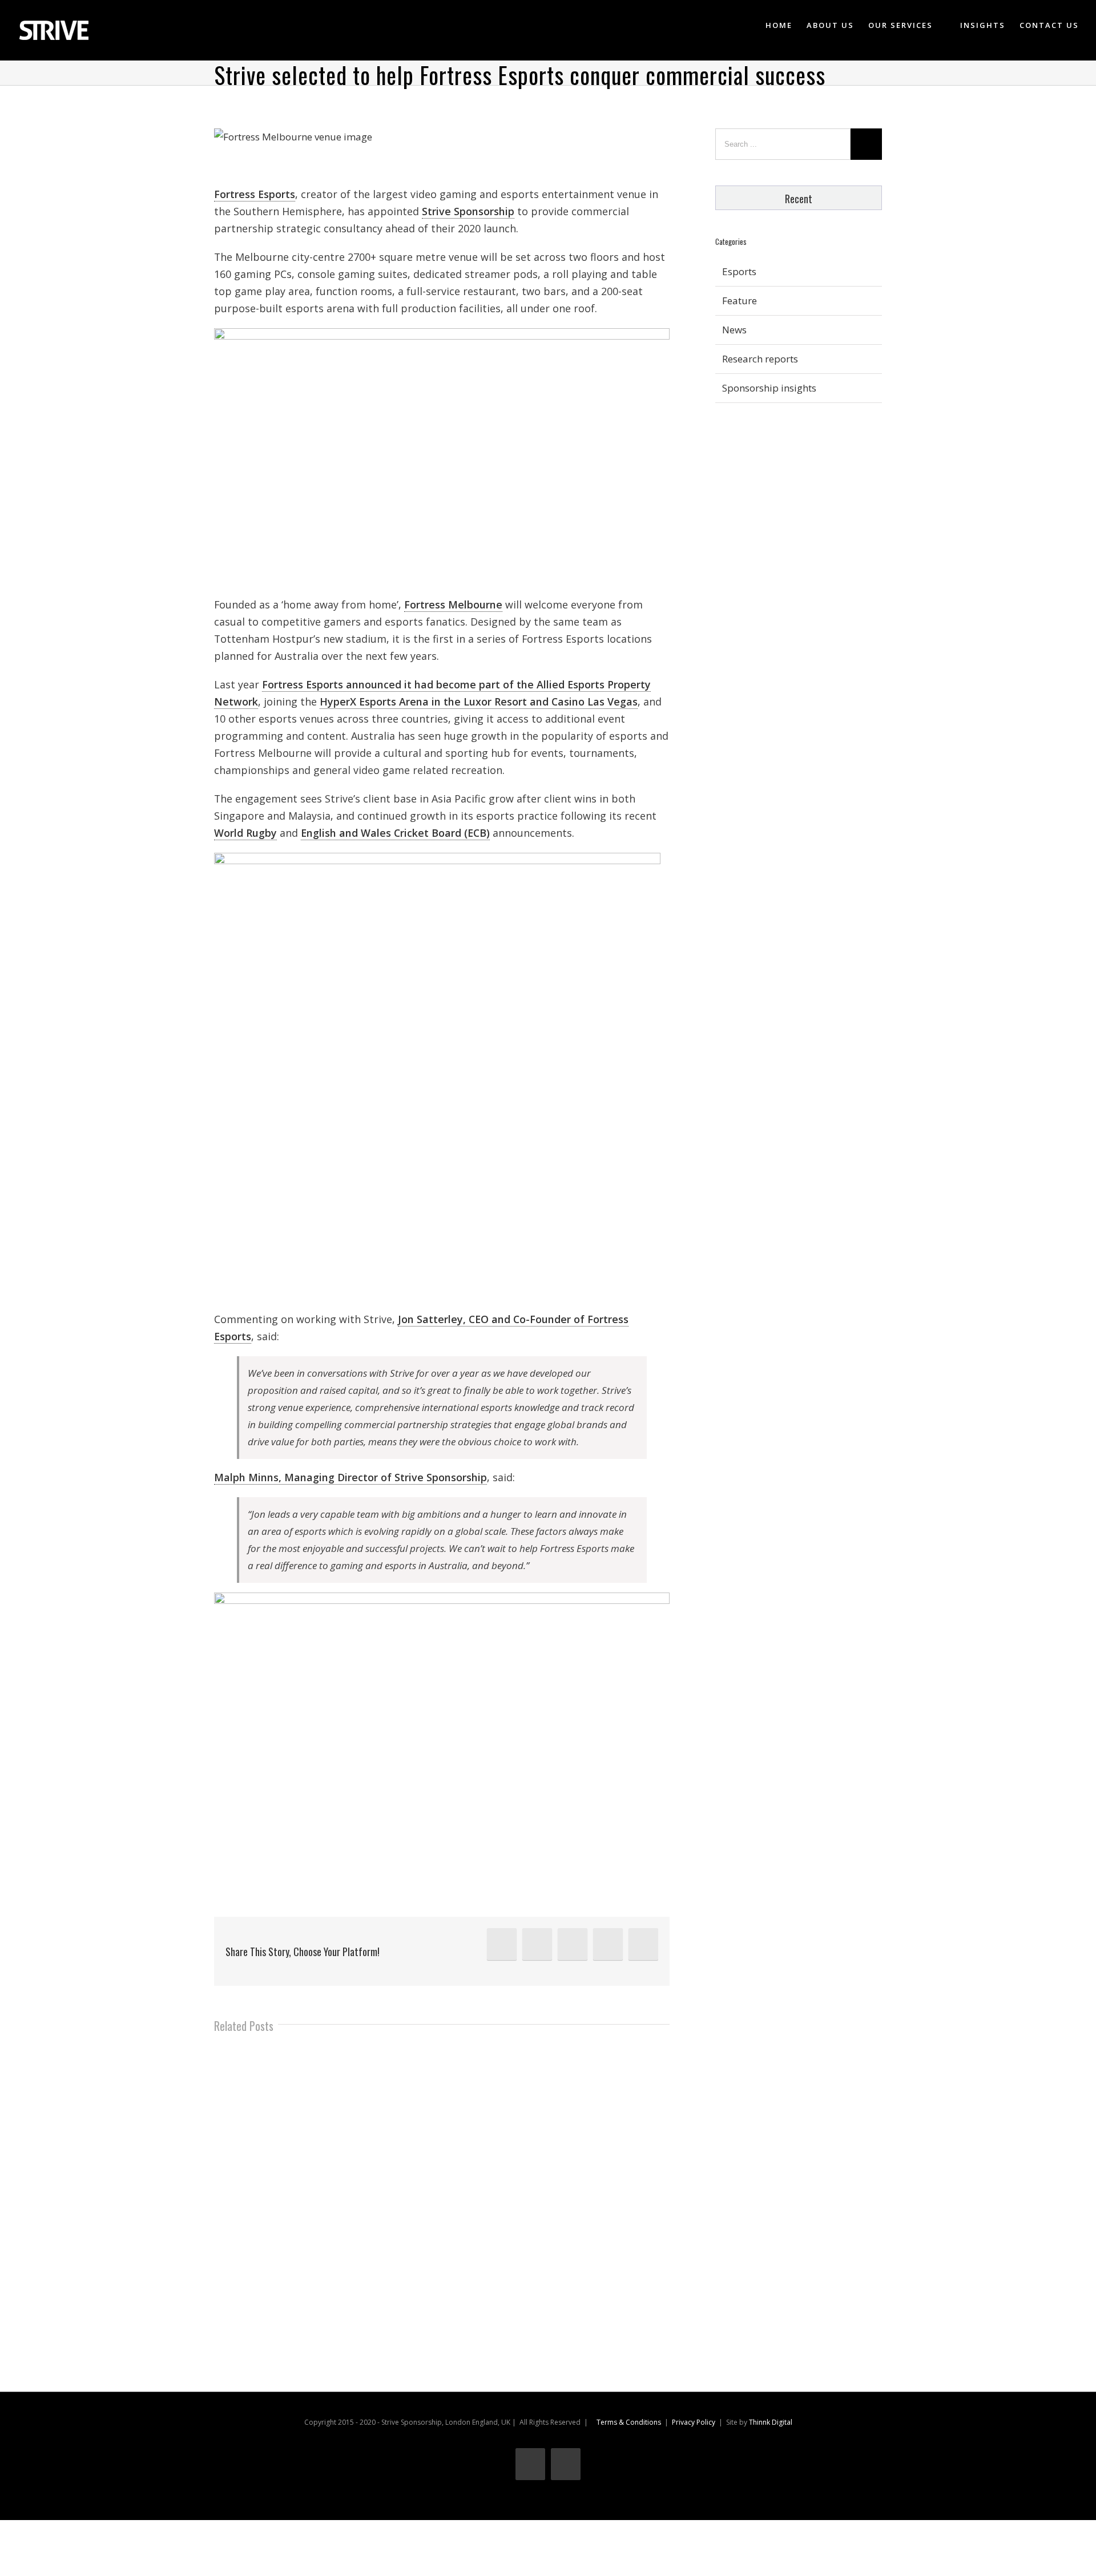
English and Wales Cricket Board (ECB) (395, 833)
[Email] (643, 1944)
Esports (739, 271)
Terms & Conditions (629, 2422)
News (734, 330)
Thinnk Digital (771, 2422)
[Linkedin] (502, 1944)
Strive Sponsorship (468, 211)
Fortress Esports (255, 194)
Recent (799, 199)
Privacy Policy (694, 2422)
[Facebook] (573, 1944)
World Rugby (245, 833)
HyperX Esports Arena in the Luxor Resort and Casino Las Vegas (479, 702)
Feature (740, 301)
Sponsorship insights (769, 388)
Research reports (760, 359)
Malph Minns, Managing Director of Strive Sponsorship (350, 1477)
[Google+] (608, 1944)
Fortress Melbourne (453, 604)
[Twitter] (537, 1944)
